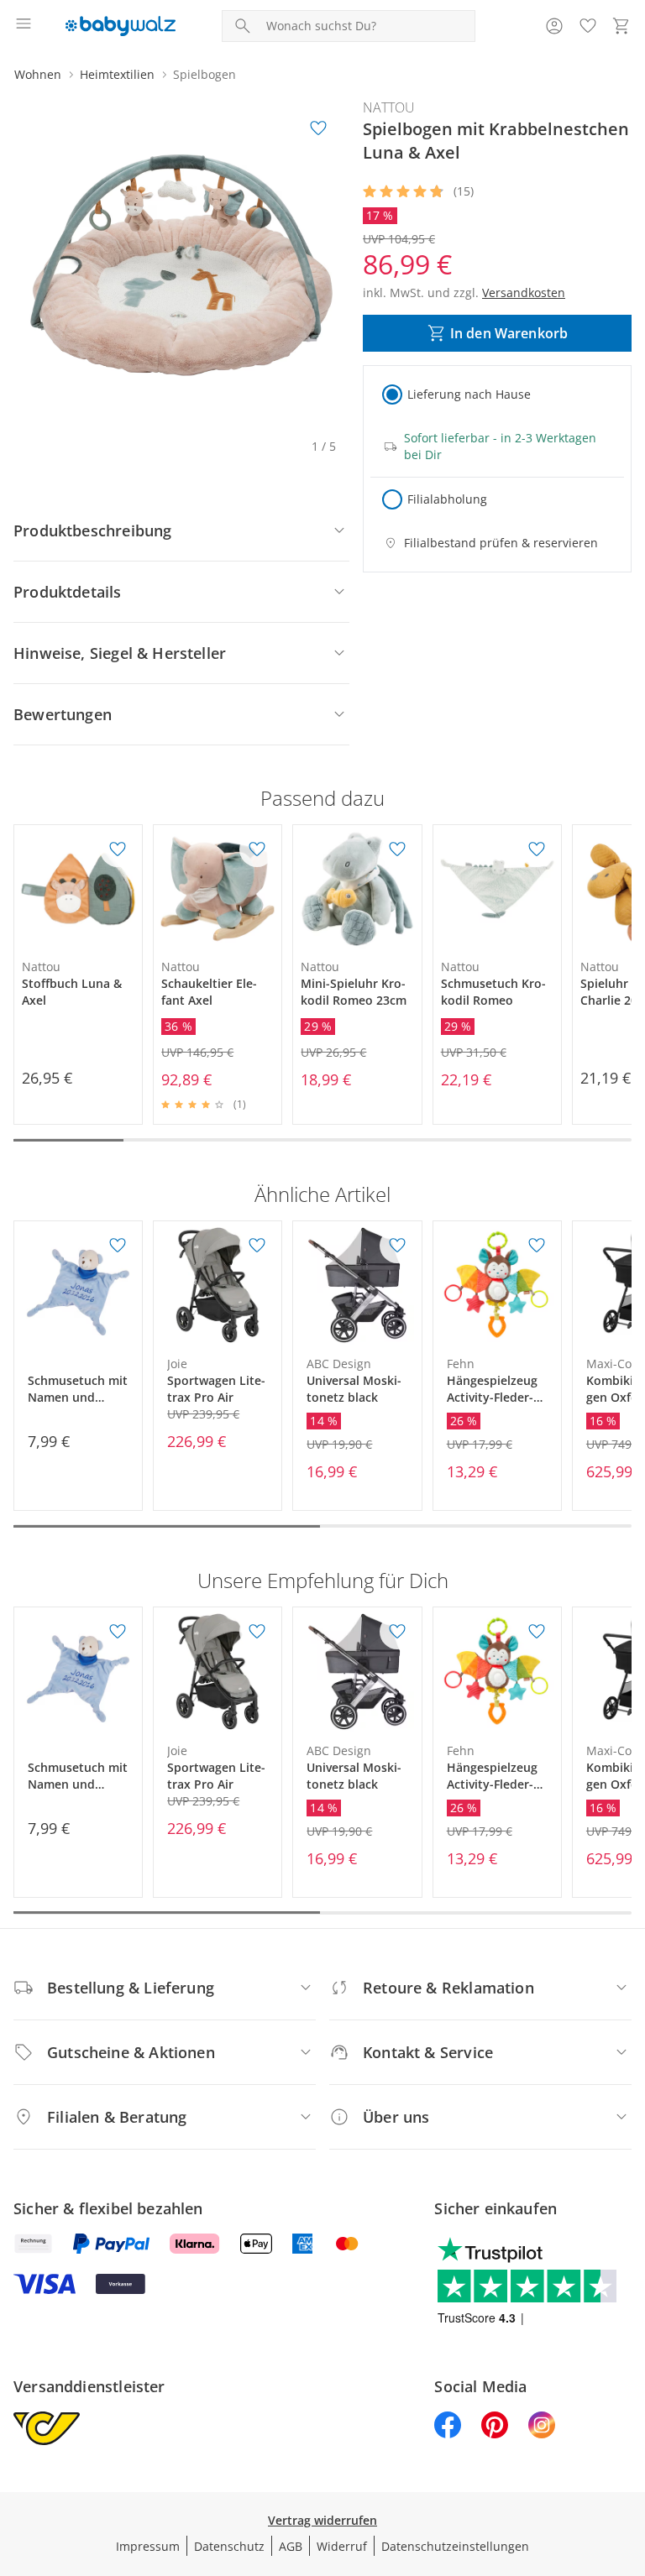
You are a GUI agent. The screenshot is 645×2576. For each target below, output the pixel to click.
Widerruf (342, 2546)
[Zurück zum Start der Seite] (628, 2458)
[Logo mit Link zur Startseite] (121, 26)
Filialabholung (447, 499)
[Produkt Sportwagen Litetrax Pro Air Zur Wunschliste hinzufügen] (257, 1246)
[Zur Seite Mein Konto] (554, 26)
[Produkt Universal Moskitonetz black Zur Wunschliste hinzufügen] (397, 1246)
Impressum (148, 2546)
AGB (291, 2546)
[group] (181, 265)
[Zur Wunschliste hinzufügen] (318, 128)
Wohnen (38, 74)
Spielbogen (205, 74)
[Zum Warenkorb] (621, 26)
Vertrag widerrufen (322, 2520)
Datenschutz (229, 2546)
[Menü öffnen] (24, 26)
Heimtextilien (117, 74)
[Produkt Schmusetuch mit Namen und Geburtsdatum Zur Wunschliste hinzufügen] (118, 1246)
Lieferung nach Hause (469, 394)
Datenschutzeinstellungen (455, 2546)
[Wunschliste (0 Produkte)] (588, 26)
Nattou (389, 107)
